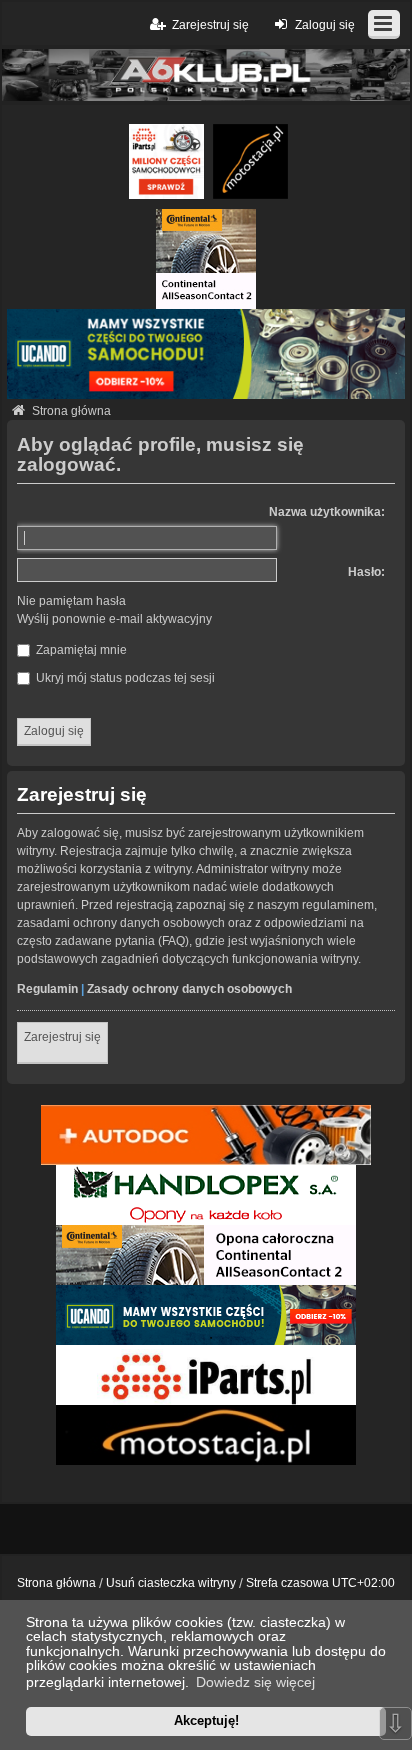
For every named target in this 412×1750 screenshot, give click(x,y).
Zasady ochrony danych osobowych (189, 989)
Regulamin (47, 989)
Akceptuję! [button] (206, 1720)
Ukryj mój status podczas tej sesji (124, 678)
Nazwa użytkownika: (327, 512)
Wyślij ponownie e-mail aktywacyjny (114, 619)
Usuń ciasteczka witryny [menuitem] (171, 1583)
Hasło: (366, 572)
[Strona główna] (206, 74)
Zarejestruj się (62, 1037)
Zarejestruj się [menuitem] (210, 25)
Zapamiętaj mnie (80, 650)
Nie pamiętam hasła (71, 601)
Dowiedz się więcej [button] (255, 1682)
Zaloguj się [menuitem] (325, 25)
